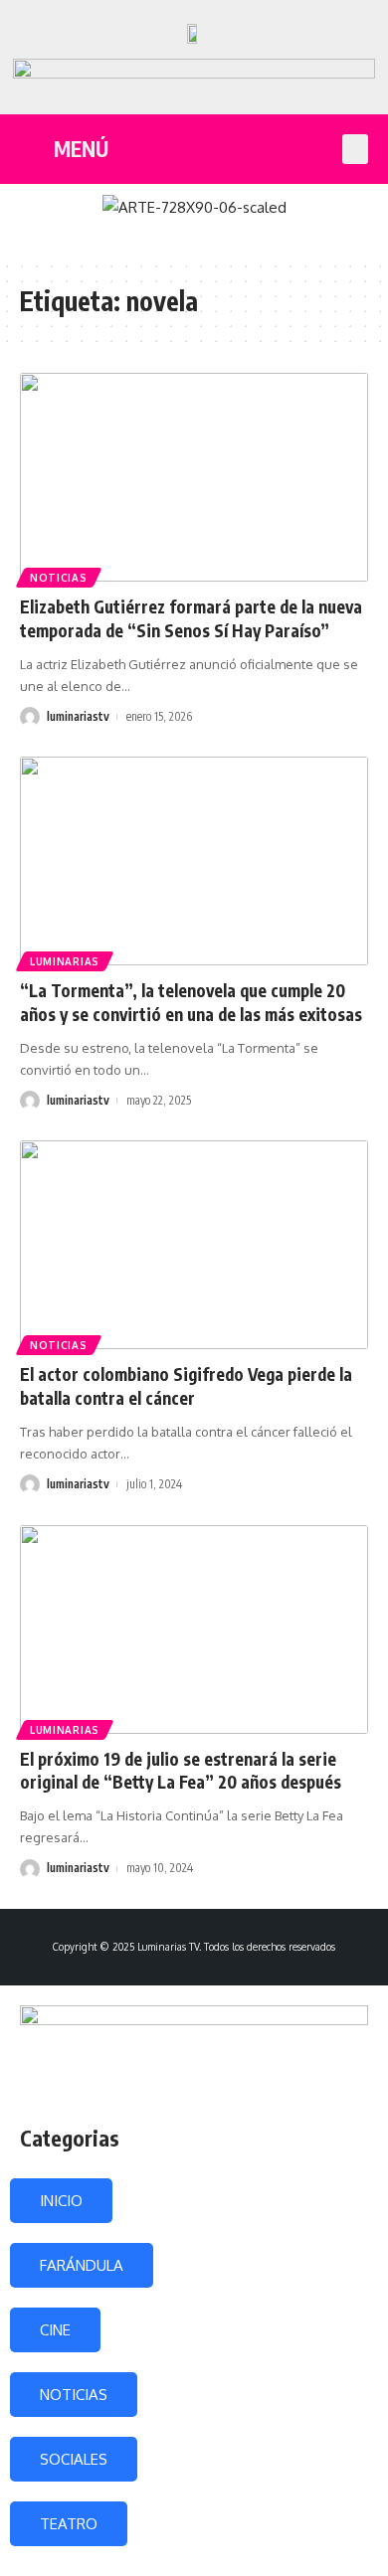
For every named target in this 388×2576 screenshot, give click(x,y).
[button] (355, 149)
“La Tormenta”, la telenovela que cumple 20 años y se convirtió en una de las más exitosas (191, 1002)
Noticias (59, 578)
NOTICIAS (74, 2395)
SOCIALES (74, 2459)
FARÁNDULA (82, 2265)
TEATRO (69, 2524)
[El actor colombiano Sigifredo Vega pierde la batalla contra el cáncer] (194, 1245)
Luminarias (65, 961)
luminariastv (78, 716)
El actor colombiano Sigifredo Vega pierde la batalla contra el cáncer (186, 1386)
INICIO (61, 2201)
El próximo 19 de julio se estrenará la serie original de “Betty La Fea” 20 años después (181, 1771)
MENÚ (81, 149)
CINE (55, 2330)
